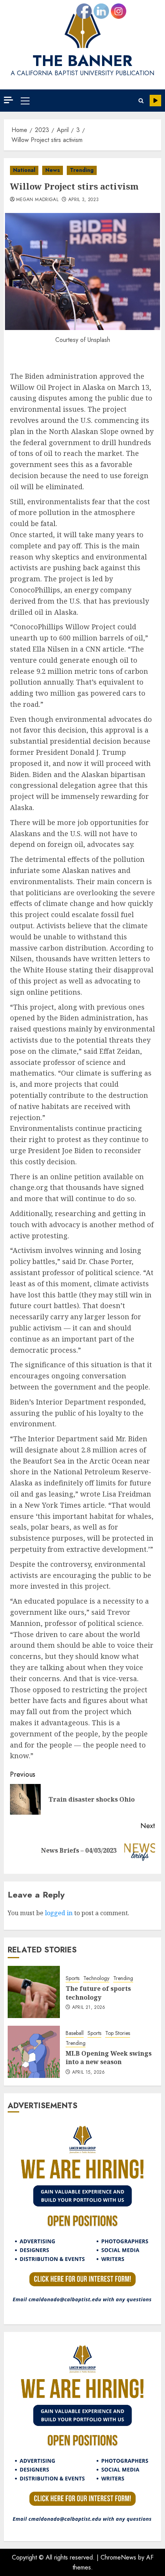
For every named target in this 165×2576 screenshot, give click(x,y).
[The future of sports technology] (34, 1992)
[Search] (141, 101)
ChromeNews (118, 2557)
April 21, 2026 (89, 2008)
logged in (59, 1913)
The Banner (82, 61)
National (24, 170)
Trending (82, 170)
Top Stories (118, 2033)
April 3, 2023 (84, 200)
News (53, 170)
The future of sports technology (98, 1993)
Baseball (75, 2033)
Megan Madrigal (37, 200)
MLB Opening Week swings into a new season (109, 2058)
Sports (73, 1978)
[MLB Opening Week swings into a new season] (34, 2052)
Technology (96, 1978)
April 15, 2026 (89, 2073)
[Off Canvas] (8, 100)
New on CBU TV (155, 101)
